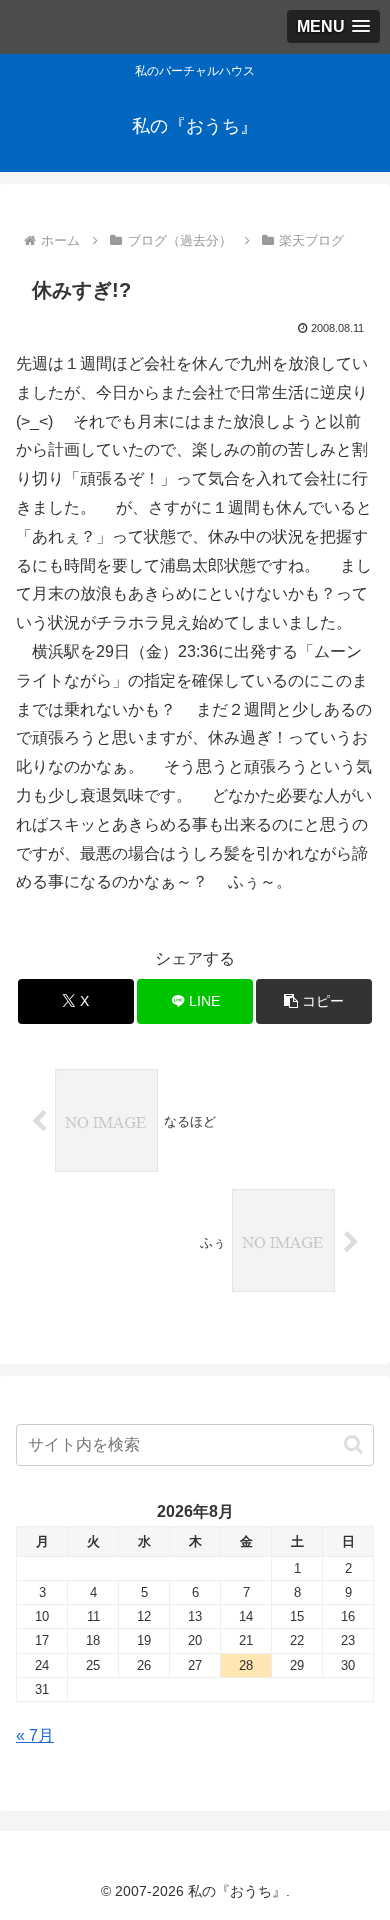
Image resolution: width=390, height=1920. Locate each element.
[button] (314, 1001)
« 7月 (35, 1735)
